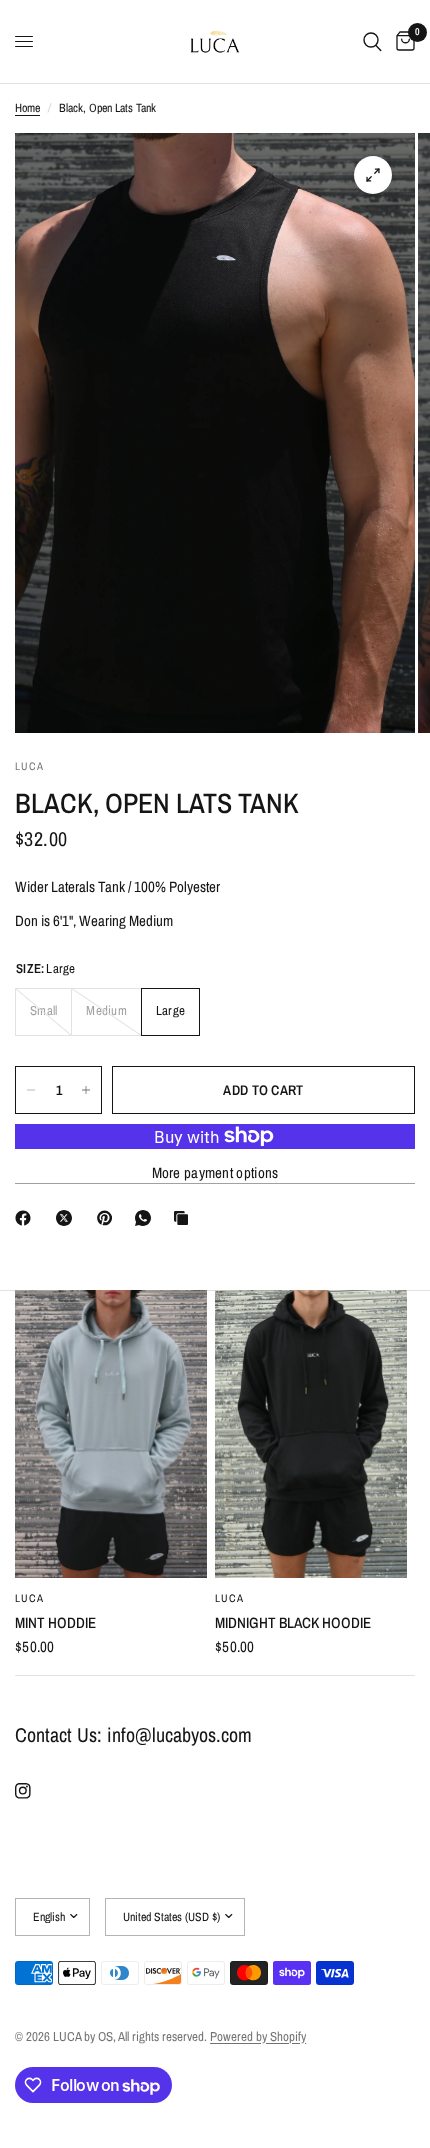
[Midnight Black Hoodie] (311, 1434)
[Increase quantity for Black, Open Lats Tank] (86, 1090)
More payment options (215, 1172)
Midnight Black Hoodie (293, 1622)
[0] (402, 41)
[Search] (372, 41)
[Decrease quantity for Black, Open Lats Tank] (31, 1090)
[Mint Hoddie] (111, 1434)
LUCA (29, 1598)
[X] (68, 1218)
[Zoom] (373, 175)
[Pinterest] (109, 1218)
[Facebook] (27, 1218)
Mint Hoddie (55, 1622)
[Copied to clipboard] (185, 1218)
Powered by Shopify (258, 2036)
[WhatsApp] (147, 1218)
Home (27, 108)
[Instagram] (37, 1791)
